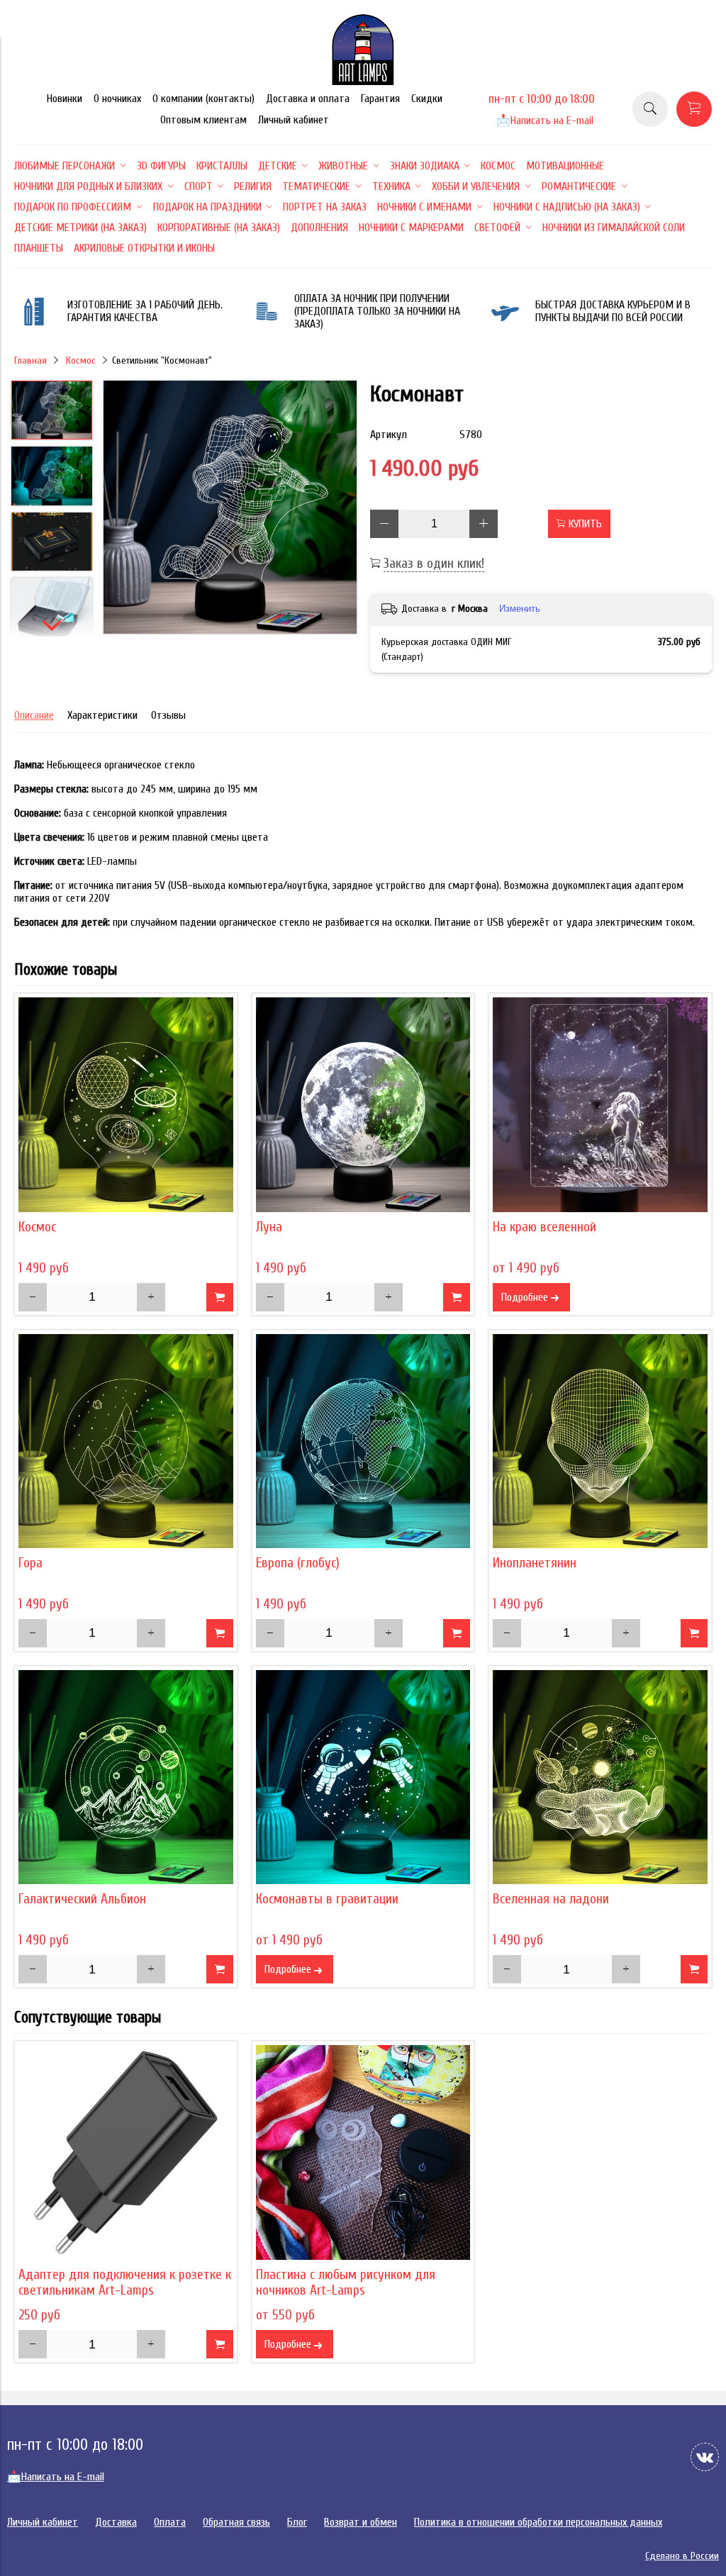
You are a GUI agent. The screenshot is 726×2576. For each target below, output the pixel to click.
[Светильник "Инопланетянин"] (600, 1441)
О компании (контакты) (203, 99)
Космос (81, 360)
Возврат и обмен (361, 2522)
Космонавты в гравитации (327, 1899)
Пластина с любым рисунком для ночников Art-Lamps (346, 2283)
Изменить (520, 609)
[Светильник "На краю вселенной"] (600, 1105)
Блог (297, 2522)
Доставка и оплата (308, 99)
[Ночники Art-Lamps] (363, 82)
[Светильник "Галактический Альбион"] (126, 1777)
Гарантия (380, 99)
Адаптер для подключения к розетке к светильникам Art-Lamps (125, 2283)
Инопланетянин (535, 1563)
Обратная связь (236, 2522)
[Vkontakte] (705, 2457)
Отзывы (168, 715)
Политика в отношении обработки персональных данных (538, 2522)
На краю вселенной (544, 1227)
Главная (30, 360)
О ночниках (117, 99)
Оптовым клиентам (203, 120)
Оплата (170, 2522)
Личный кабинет (294, 120)
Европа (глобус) (298, 1563)
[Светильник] (230, 509)
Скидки (427, 99)
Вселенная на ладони (551, 1899)
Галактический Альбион (82, 1899)
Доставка (116, 2522)
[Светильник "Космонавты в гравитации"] (363, 1777)
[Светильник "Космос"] (126, 1105)
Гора (30, 1563)
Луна (269, 1227)
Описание (34, 715)
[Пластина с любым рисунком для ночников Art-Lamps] (363, 2152)
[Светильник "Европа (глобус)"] (363, 1441)
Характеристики (102, 715)
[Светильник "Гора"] (126, 1441)
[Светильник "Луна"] (363, 1105)
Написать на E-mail (545, 121)
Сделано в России (682, 2556)
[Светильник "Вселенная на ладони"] (600, 1777)
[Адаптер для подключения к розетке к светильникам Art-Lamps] (126, 2152)
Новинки (65, 99)
